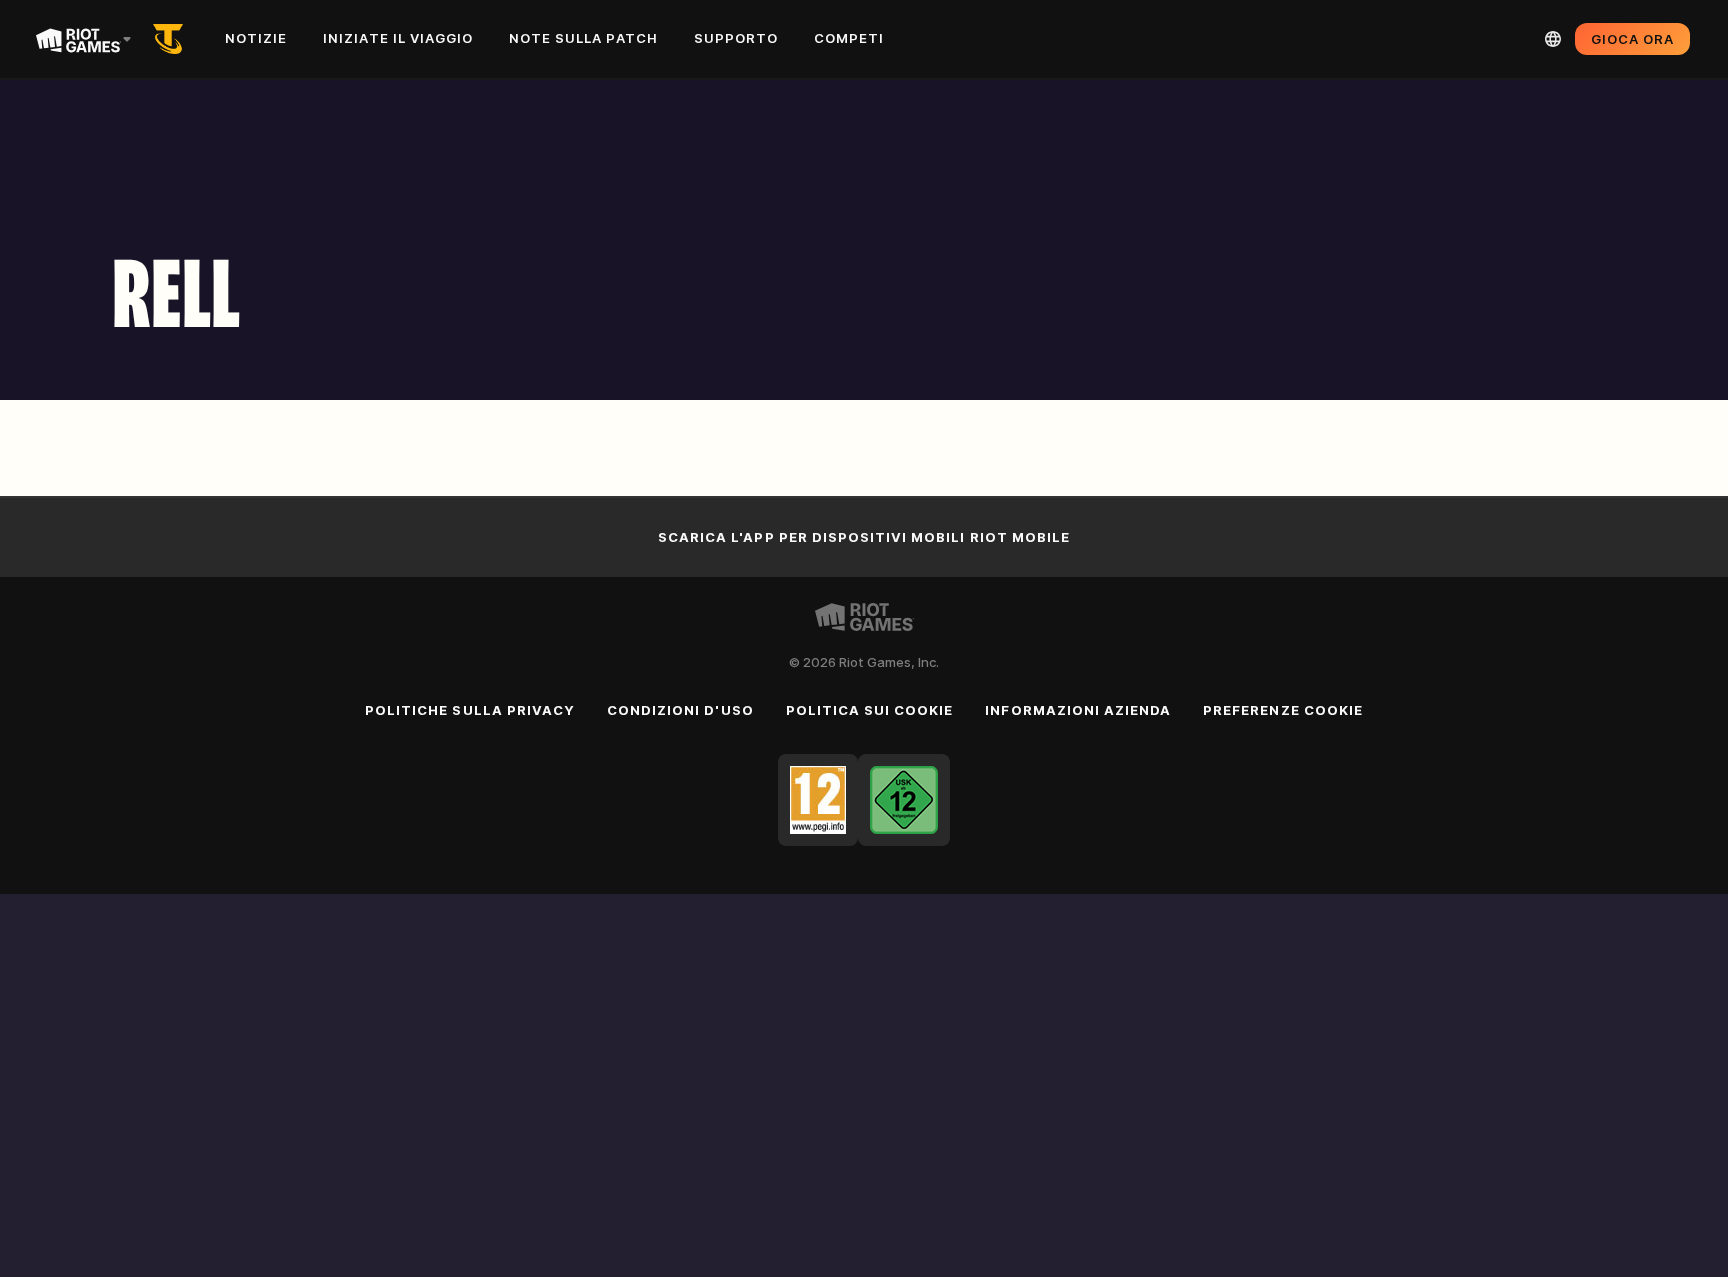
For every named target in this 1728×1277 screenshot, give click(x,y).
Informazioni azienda (1078, 710)
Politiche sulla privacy (470, 710)
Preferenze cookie (1283, 710)
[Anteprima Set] (172, 39)
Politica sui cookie (870, 710)
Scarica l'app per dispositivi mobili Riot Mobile (864, 537)
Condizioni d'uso (680, 710)
